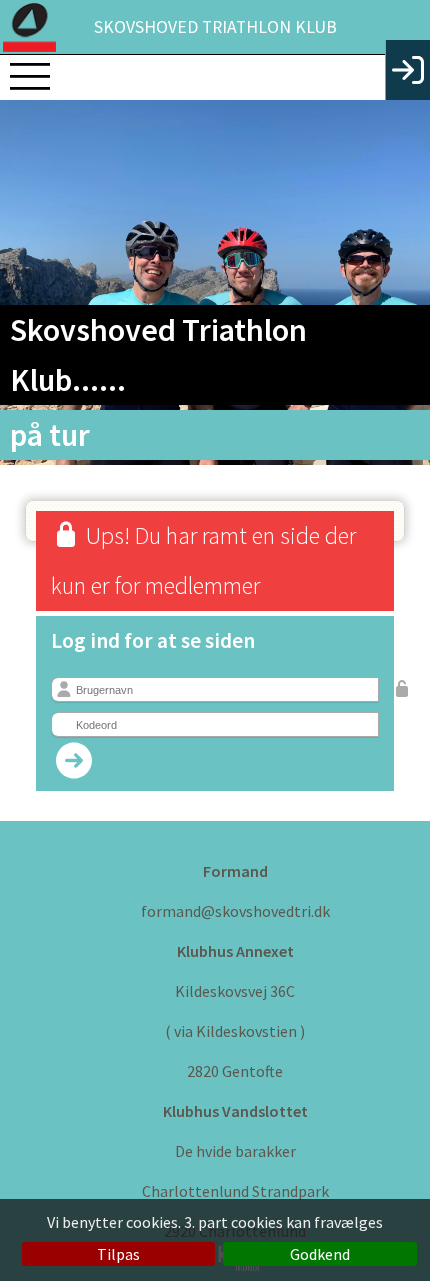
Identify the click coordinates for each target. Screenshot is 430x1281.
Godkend (320, 1254)
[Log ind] (407, 70)
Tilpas (118, 1254)
